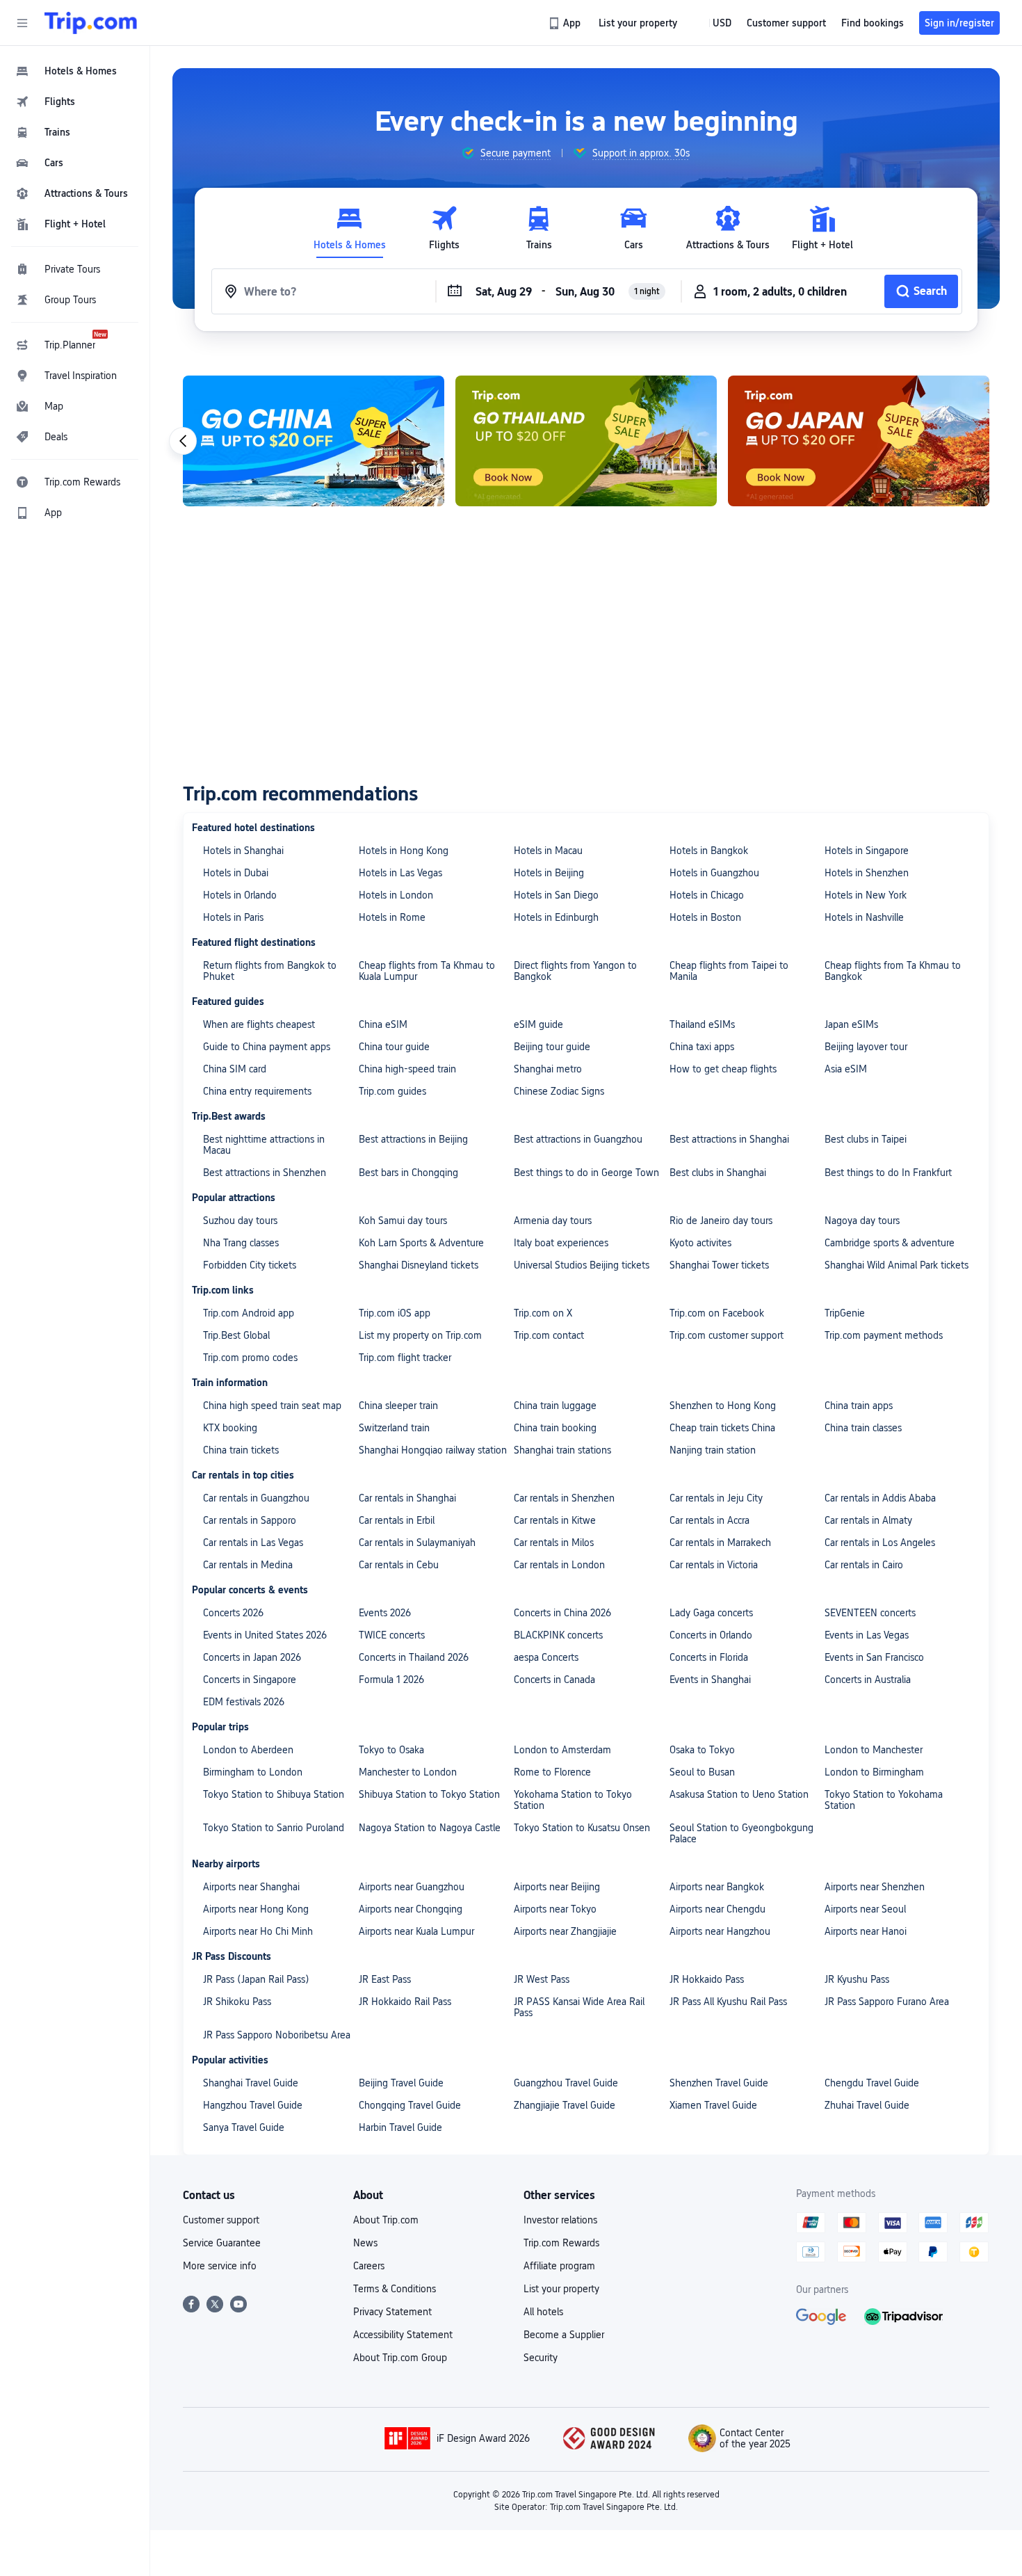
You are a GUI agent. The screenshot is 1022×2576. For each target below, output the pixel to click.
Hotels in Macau (548, 851)
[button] (22, 23)
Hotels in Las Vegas (400, 873)
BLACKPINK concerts (558, 1635)
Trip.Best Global (236, 1335)
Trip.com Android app (249, 1313)
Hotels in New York (866, 895)
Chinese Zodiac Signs (559, 1091)
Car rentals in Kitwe (555, 1520)
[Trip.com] (91, 23)
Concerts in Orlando (711, 1635)
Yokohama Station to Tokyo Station (573, 1800)
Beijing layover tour (866, 1047)
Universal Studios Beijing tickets (582, 1265)
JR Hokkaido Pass (707, 1979)
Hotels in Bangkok (709, 851)
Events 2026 (385, 1613)
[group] (506, 153)
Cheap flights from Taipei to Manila (729, 971)
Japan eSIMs (851, 1024)
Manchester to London (408, 1772)
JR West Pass (542, 1979)
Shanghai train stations (562, 1450)
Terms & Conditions (395, 2289)
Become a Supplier (564, 2335)
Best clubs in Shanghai (718, 1173)
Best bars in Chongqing (408, 1173)
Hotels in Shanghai (243, 851)
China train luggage (555, 1406)
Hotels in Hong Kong (404, 851)
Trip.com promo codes (250, 1358)
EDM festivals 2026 (244, 1702)
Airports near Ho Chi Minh (258, 1931)
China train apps (859, 1406)
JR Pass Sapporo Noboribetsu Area (277, 2035)
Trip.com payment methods (884, 1335)
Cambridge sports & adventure (890, 1243)
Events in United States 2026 (265, 1635)
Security (541, 2358)
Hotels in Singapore (867, 851)
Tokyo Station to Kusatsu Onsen (582, 1828)
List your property (561, 2289)
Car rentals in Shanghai (407, 1498)
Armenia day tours (553, 1221)
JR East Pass (385, 1979)
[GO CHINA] (314, 441)
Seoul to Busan (702, 1772)
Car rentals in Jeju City (716, 1498)
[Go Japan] (859, 441)
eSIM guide (538, 1024)
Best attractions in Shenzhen (265, 1173)
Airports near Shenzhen (875, 1887)
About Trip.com (386, 2220)
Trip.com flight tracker (405, 1358)
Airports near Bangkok (717, 1887)
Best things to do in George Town (586, 1173)
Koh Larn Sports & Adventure (421, 1243)
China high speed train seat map (272, 1406)
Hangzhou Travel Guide (253, 2105)
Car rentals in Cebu (399, 1565)
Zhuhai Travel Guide (867, 2105)
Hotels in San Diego (556, 895)
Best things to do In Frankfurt (888, 1173)
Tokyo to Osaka (391, 1750)
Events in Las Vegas (867, 1635)
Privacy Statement (392, 2312)
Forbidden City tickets (250, 1265)
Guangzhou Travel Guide (566, 2083)
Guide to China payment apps (267, 1047)
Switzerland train (394, 1428)
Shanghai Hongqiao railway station (433, 1450)
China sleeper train (398, 1406)
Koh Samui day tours (403, 1221)
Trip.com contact (549, 1335)
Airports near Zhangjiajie (565, 1931)
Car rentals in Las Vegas (253, 1543)
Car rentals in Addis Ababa (880, 1498)
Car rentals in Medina (248, 1565)
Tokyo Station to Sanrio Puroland (274, 1828)
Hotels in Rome (392, 917)
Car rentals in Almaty (868, 1520)
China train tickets (241, 1450)
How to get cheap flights (723, 1069)
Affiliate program (559, 2266)
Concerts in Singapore (250, 1680)
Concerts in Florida (709, 1657)
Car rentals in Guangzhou (256, 1498)
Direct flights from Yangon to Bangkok (575, 971)
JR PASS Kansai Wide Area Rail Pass (579, 2007)
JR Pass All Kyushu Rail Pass (728, 2002)
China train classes (863, 1428)
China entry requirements (257, 1091)
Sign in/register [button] (959, 23)
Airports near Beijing (557, 1887)
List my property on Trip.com (420, 1335)
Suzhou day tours (240, 1221)
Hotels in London (396, 895)
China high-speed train (407, 1069)
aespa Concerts (546, 1657)
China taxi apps (702, 1047)
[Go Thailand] (586, 441)
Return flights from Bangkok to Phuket (270, 971)
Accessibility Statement (403, 2335)
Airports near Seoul (865, 1909)
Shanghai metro (548, 1069)
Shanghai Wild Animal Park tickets (897, 1265)
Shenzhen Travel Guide (719, 2083)
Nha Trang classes (241, 1243)
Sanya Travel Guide (244, 2127)
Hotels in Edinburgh (556, 917)
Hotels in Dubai (236, 873)
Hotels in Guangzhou (714, 873)
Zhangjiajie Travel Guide (565, 2105)
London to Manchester (874, 1750)
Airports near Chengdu (717, 1909)
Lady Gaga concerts (711, 1613)
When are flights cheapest (259, 1024)
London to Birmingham (874, 1772)
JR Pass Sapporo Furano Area (887, 2002)
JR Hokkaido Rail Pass (405, 2002)
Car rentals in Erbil (397, 1520)
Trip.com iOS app (395, 1313)
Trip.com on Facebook (717, 1313)
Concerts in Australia (868, 1680)
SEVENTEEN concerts (870, 1613)
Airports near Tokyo (555, 1909)
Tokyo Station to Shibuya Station (274, 1794)
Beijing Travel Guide (401, 2083)
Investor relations (560, 2220)
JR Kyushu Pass (857, 1979)
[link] (566, 23)
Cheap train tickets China (722, 1428)
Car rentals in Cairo (864, 1565)
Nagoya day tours (862, 1221)
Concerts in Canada (554, 1680)
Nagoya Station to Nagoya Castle (430, 1828)
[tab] (350, 228)
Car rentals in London (559, 1565)
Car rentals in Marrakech (720, 1543)
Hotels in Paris (233, 917)
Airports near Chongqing (411, 1909)
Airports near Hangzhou (720, 1931)
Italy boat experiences (561, 1243)
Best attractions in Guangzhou (578, 1139)
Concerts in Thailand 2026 (414, 1657)
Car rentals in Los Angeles (880, 1543)
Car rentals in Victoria (714, 1565)
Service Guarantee (222, 2243)
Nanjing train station (713, 1450)
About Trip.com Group (400, 2358)
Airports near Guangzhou (412, 1887)
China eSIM (383, 1024)
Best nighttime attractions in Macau (264, 1145)
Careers (369, 2266)
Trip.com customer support (727, 1335)
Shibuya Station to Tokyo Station (429, 1794)
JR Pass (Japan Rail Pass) (256, 1979)
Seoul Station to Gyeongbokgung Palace (741, 1833)
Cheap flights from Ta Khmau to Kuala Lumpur (427, 971)
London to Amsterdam (562, 1750)
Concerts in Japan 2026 (252, 1657)
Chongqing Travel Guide (410, 2105)
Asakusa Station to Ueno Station (739, 1794)
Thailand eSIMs (702, 1024)
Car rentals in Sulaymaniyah (417, 1543)
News (365, 2243)
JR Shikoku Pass (237, 2002)
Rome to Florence (552, 1772)
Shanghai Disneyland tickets (419, 1265)
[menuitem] (75, 71)
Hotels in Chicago (707, 895)
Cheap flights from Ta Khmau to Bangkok (893, 971)
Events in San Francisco (874, 1657)
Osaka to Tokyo (702, 1750)
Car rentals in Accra (709, 1520)
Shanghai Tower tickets (719, 1265)
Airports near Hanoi (866, 1931)
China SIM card (235, 1069)
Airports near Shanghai (251, 1887)
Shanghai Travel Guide (251, 2083)
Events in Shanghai (710, 1680)
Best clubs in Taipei (866, 1139)
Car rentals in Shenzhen (564, 1498)
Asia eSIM (846, 1069)
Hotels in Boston (705, 917)
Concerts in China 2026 (562, 1613)
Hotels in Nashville (864, 917)
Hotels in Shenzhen (867, 873)
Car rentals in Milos (554, 1543)
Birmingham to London (253, 1772)
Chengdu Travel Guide (872, 2083)
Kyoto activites (700, 1243)
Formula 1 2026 (391, 1680)
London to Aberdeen (248, 1750)
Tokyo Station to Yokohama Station (884, 1800)
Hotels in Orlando (240, 895)
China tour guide (394, 1047)
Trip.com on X (543, 1313)
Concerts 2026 (233, 1613)
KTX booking (230, 1428)
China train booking (555, 1428)
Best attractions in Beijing (413, 1139)
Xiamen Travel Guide (713, 2105)
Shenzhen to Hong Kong (723, 1406)
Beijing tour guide (552, 1047)
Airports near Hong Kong (256, 1909)
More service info (220, 2266)
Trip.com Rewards (561, 2243)
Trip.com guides (392, 1091)
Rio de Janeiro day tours (721, 1221)
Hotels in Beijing (549, 873)
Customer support (221, 2220)
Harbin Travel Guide (400, 2127)
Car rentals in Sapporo (250, 1520)
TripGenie (845, 1313)
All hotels (543, 2312)
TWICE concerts (392, 1635)
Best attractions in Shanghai (729, 1139)
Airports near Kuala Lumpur (416, 1931)
